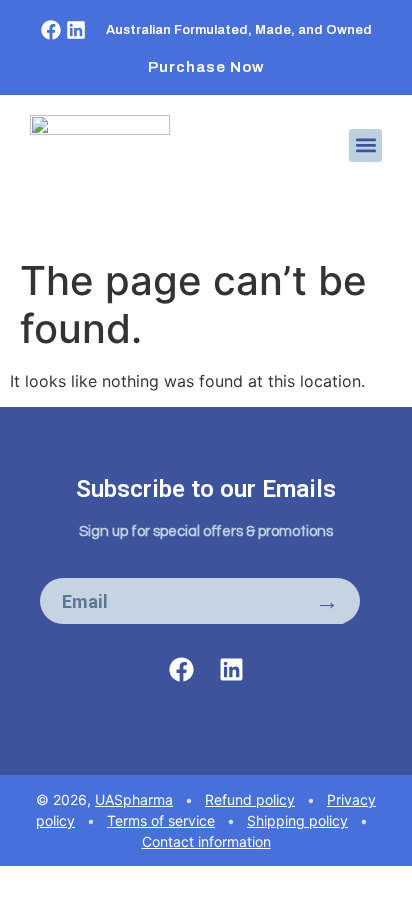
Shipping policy (297, 820)
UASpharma (134, 799)
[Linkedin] (76, 30)
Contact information (206, 841)
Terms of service (161, 820)
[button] (365, 145)
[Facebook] (51, 30)
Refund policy (250, 799)
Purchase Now (206, 67)
